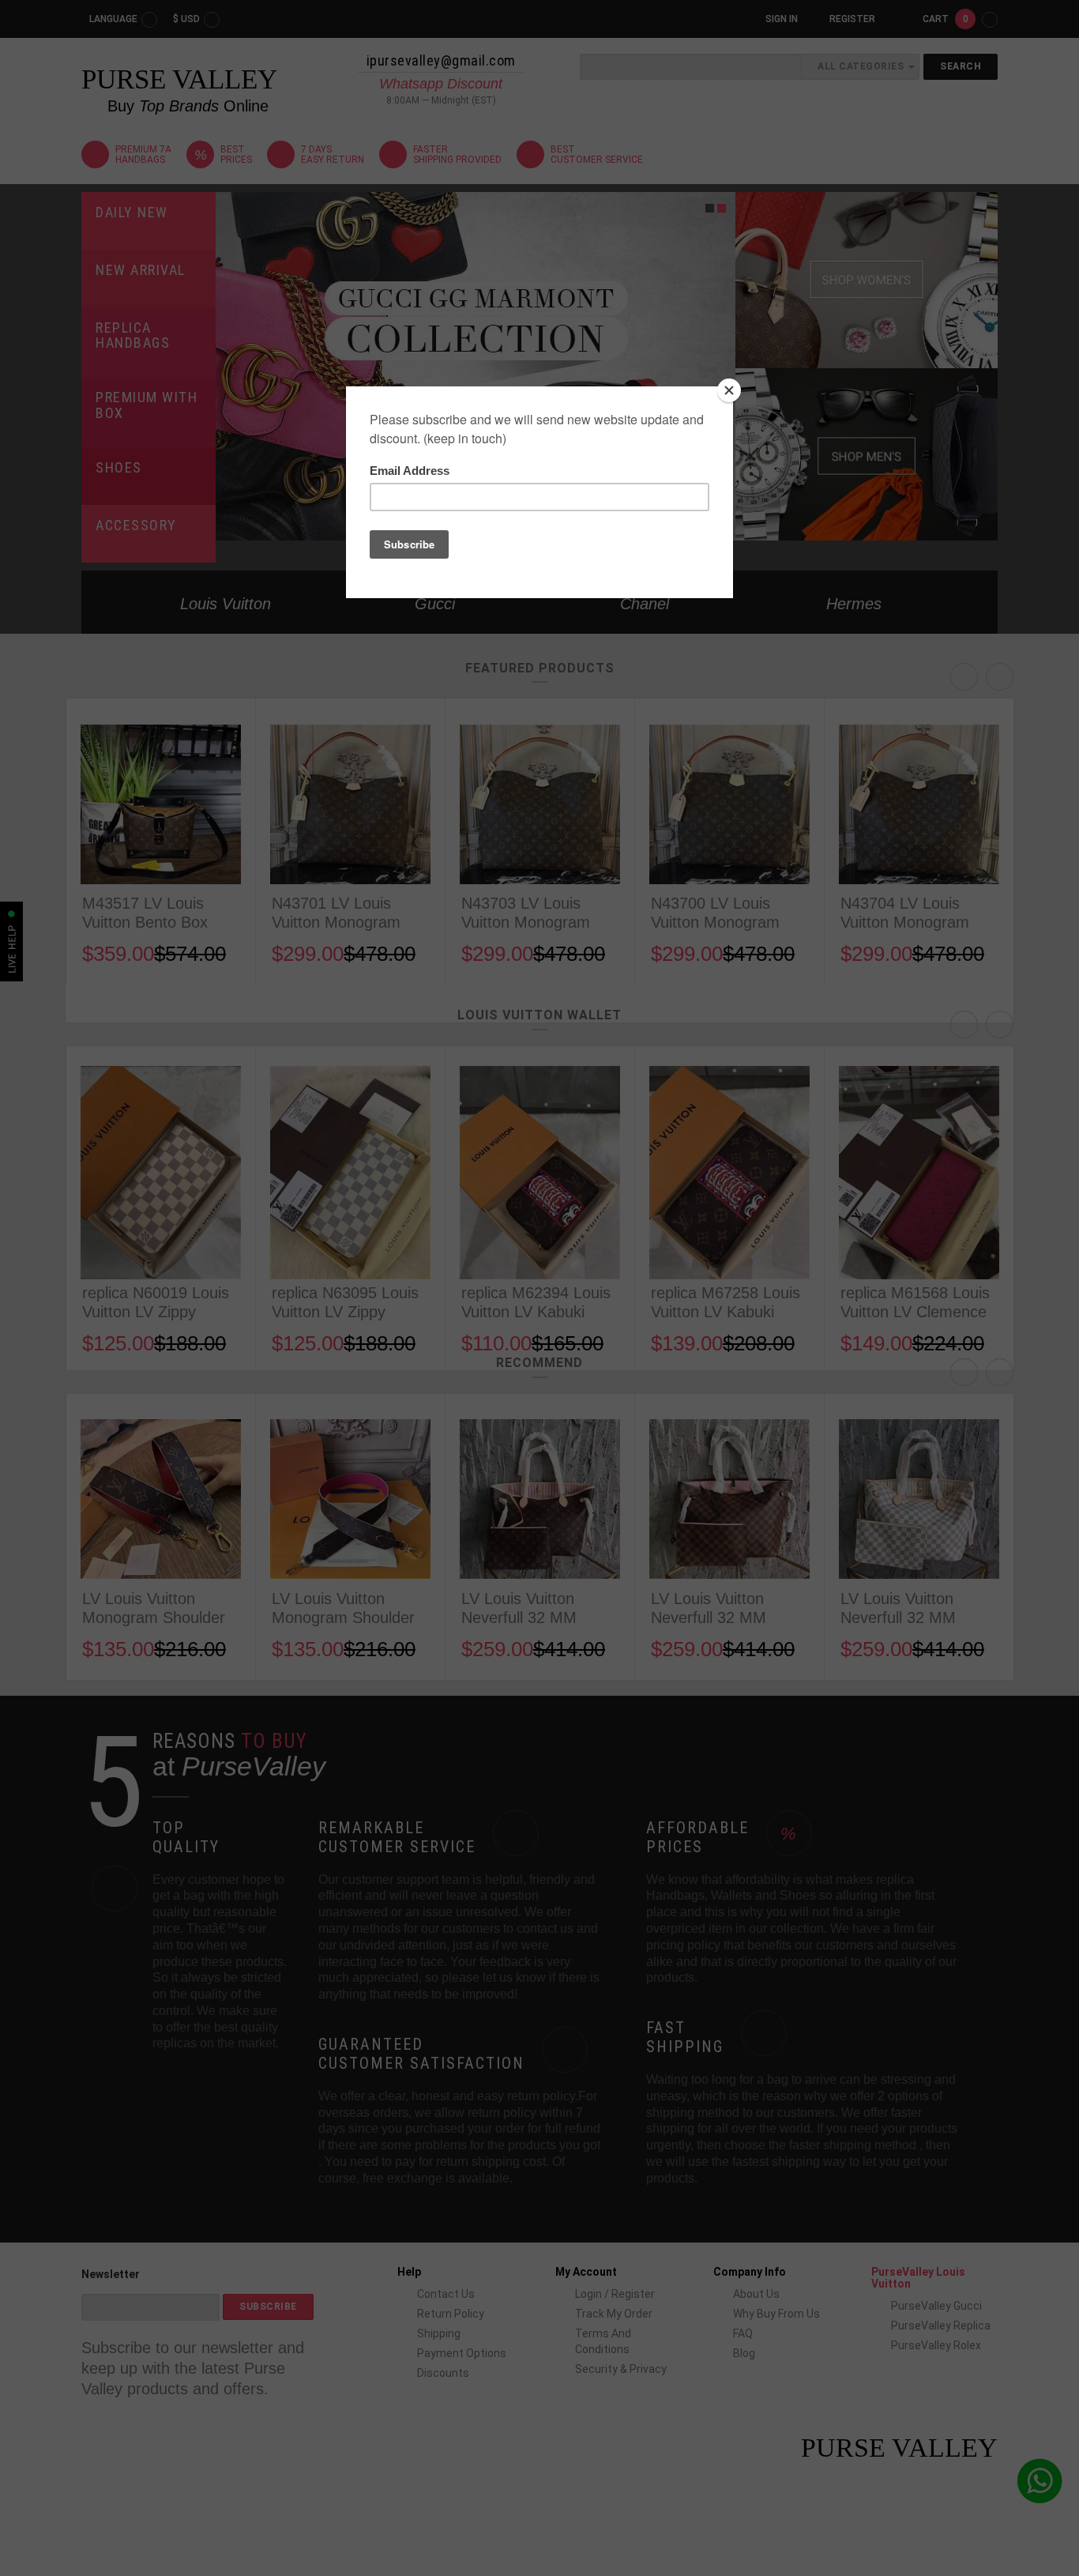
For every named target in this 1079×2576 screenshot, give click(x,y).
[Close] (729, 390)
